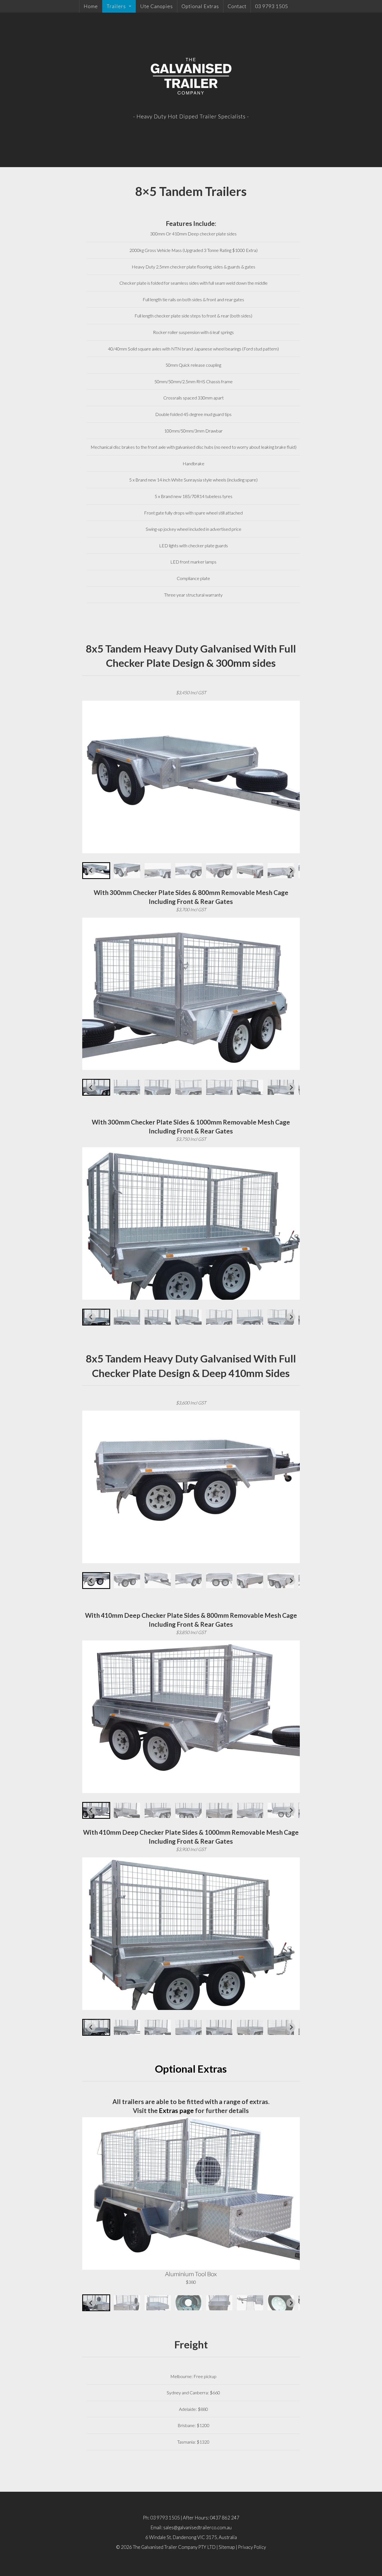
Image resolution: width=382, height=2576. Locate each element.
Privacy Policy (252, 2547)
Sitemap (227, 2547)
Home (91, 6)
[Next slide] (291, 871)
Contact (237, 6)
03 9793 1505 (272, 6)
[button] (96, 871)
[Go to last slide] (91, 871)
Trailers (116, 6)
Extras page (176, 2110)
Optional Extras (200, 6)
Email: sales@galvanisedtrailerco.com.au (191, 2527)
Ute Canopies (156, 6)
